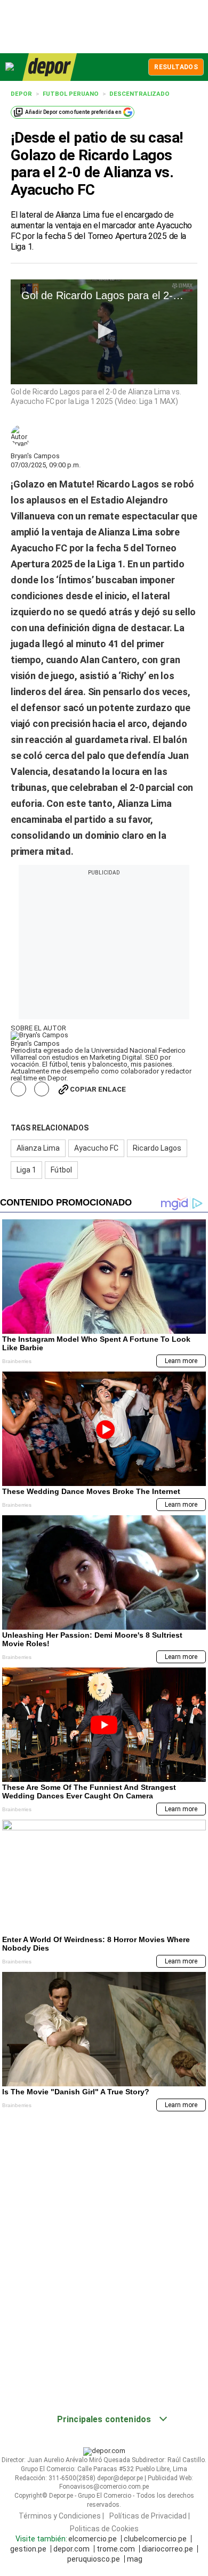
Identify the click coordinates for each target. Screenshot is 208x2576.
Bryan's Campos (35, 456)
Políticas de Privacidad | (150, 2516)
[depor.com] (50, 67)
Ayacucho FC (96, 1148)
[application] (104, 332)
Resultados (176, 67)
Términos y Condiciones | (61, 2516)
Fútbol (61, 1170)
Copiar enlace (98, 1089)
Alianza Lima (38, 1148)
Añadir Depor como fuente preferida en (73, 112)
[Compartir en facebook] (18, 1089)
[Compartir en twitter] (42, 1089)
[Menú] (10, 67)
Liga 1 (26, 1170)
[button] (104, 331)
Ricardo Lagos (157, 1148)
